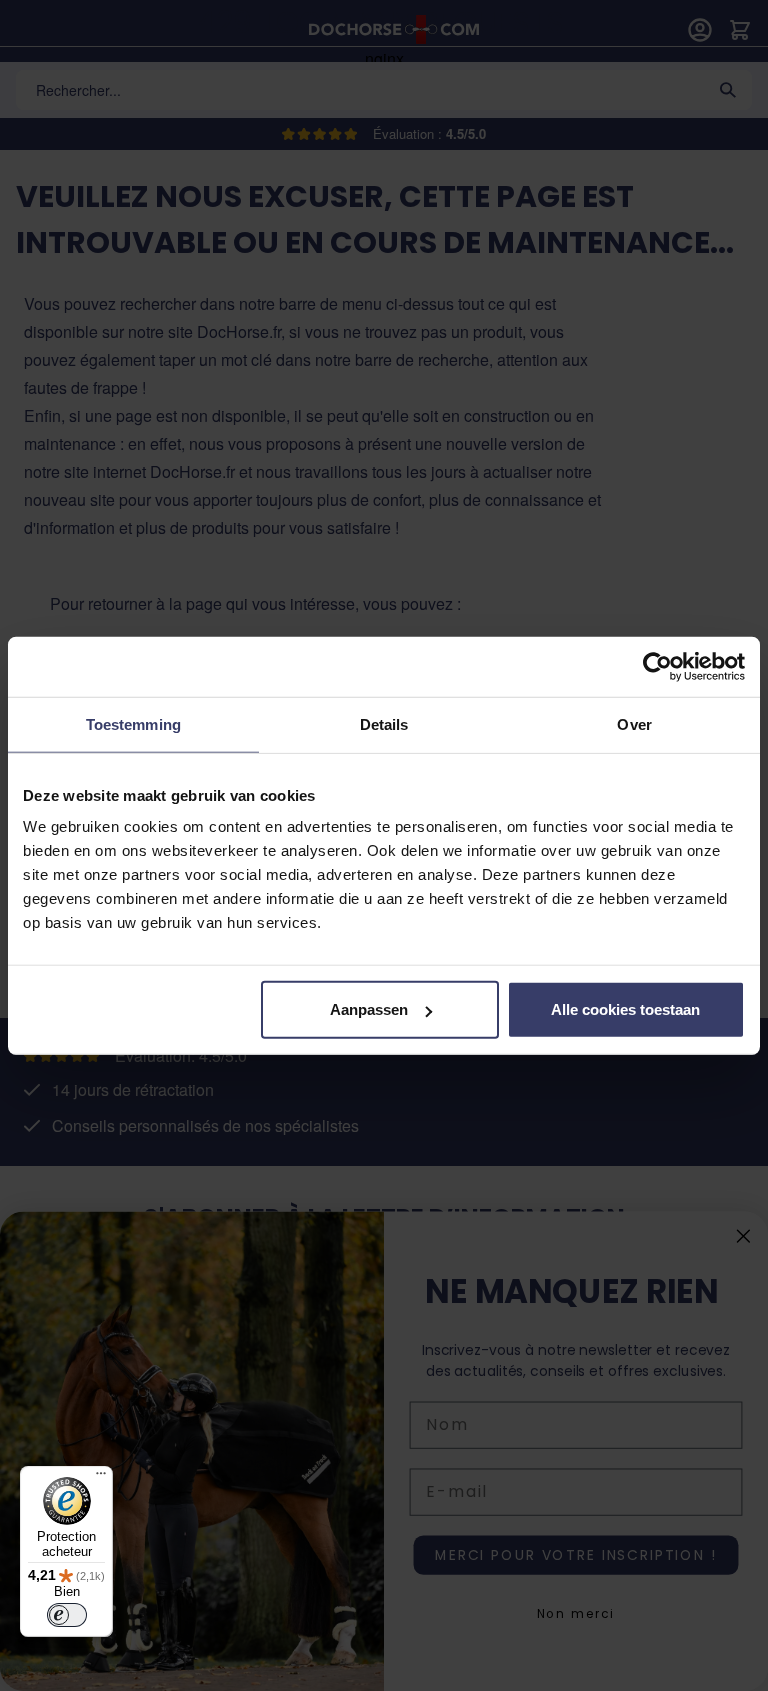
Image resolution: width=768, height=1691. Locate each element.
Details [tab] (384, 723)
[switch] (67, 1615)
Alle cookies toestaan (625, 1009)
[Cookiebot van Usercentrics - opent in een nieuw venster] (657, 666)
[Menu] (101, 1478)
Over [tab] (634, 723)
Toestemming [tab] (133, 723)
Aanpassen (369, 1009)
